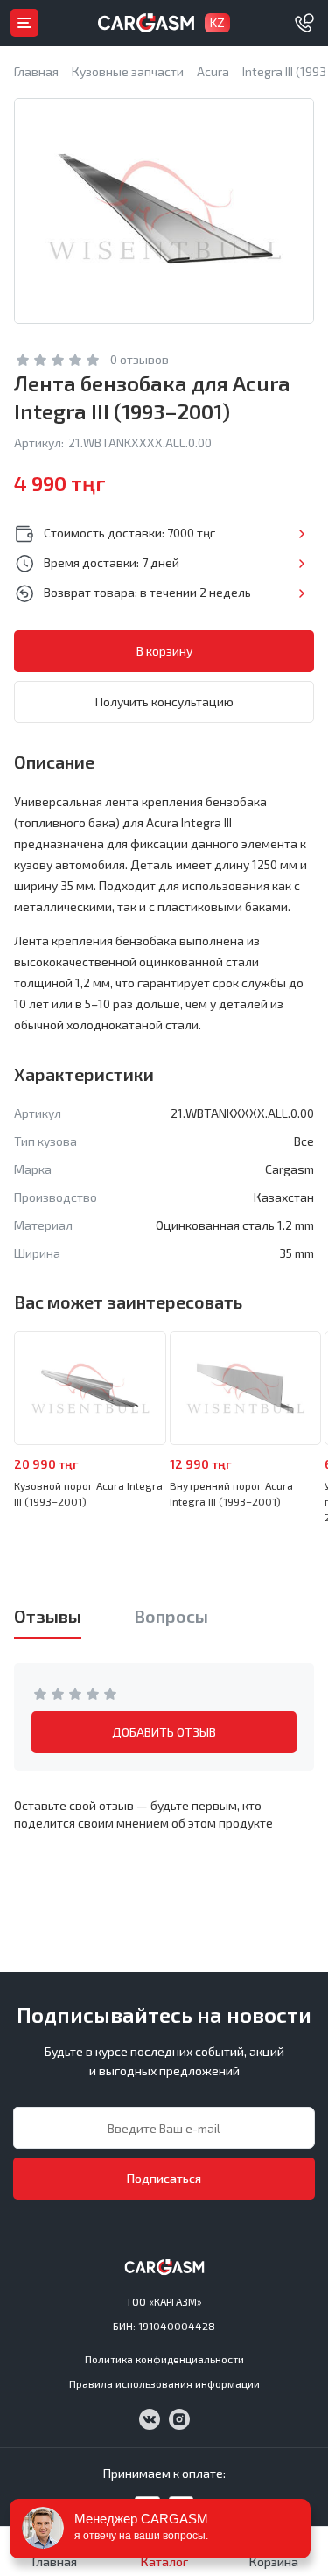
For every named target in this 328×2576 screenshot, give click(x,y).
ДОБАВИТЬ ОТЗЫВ (164, 1732)
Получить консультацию (164, 702)
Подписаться (164, 2178)
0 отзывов (140, 359)
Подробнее (301, 534)
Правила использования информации (164, 2383)
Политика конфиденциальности (164, 2359)
